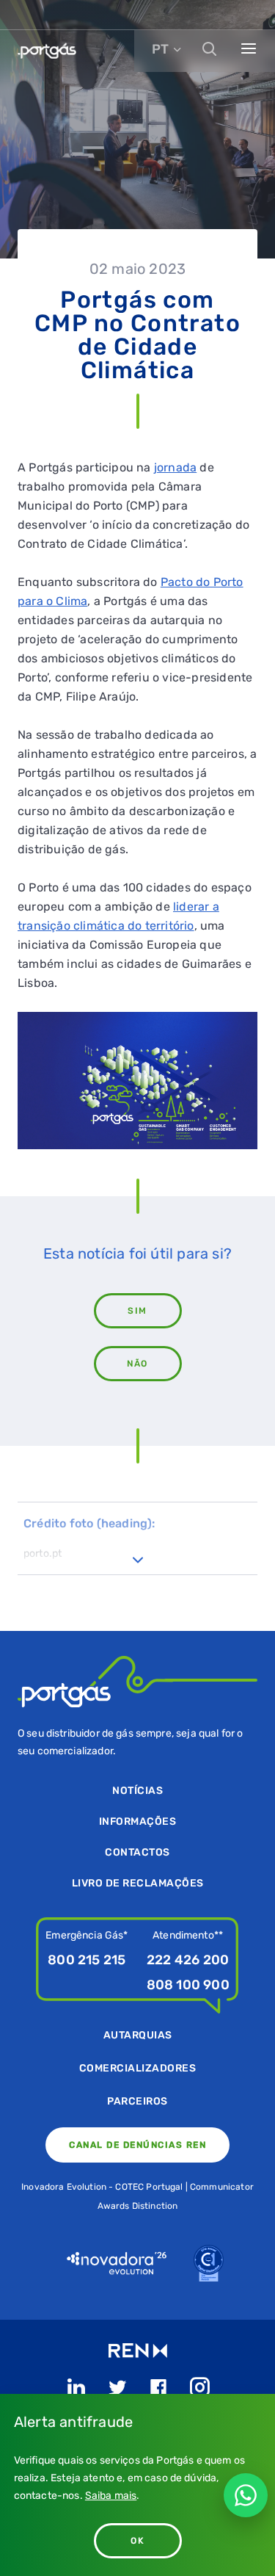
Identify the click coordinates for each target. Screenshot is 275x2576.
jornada (175, 467)
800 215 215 (87, 1960)
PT (160, 49)
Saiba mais (111, 2496)
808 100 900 (188, 1985)
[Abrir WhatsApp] (246, 2495)
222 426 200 (188, 1960)
